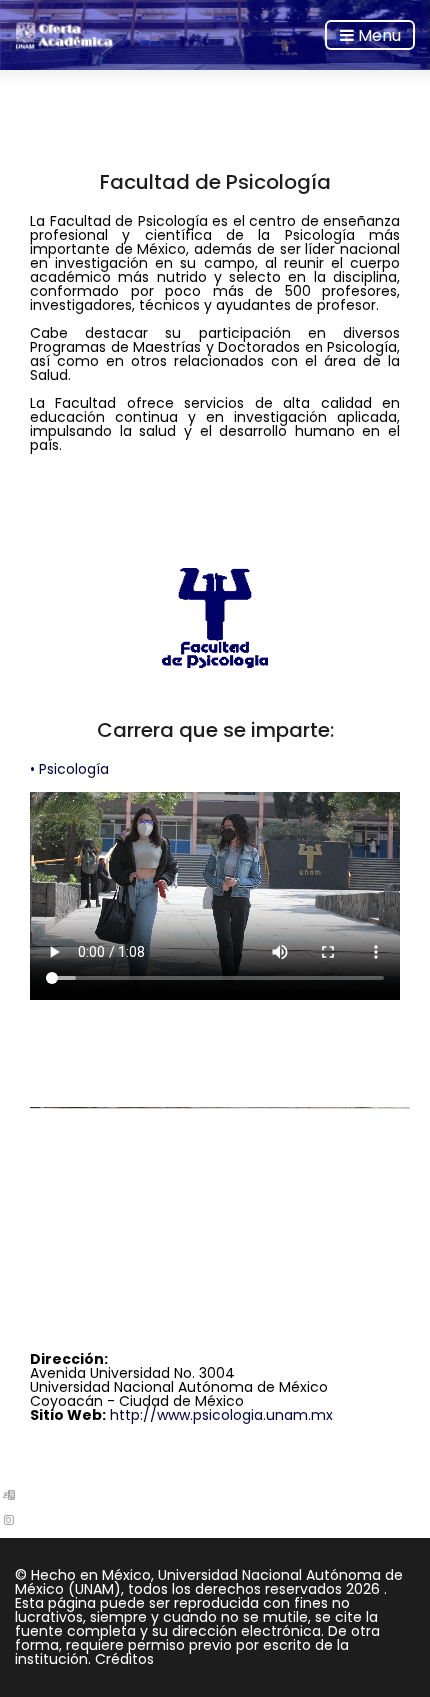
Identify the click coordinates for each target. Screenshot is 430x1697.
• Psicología (69, 769)
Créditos (124, 1659)
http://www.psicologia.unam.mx (221, 1415)
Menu (377, 35)
